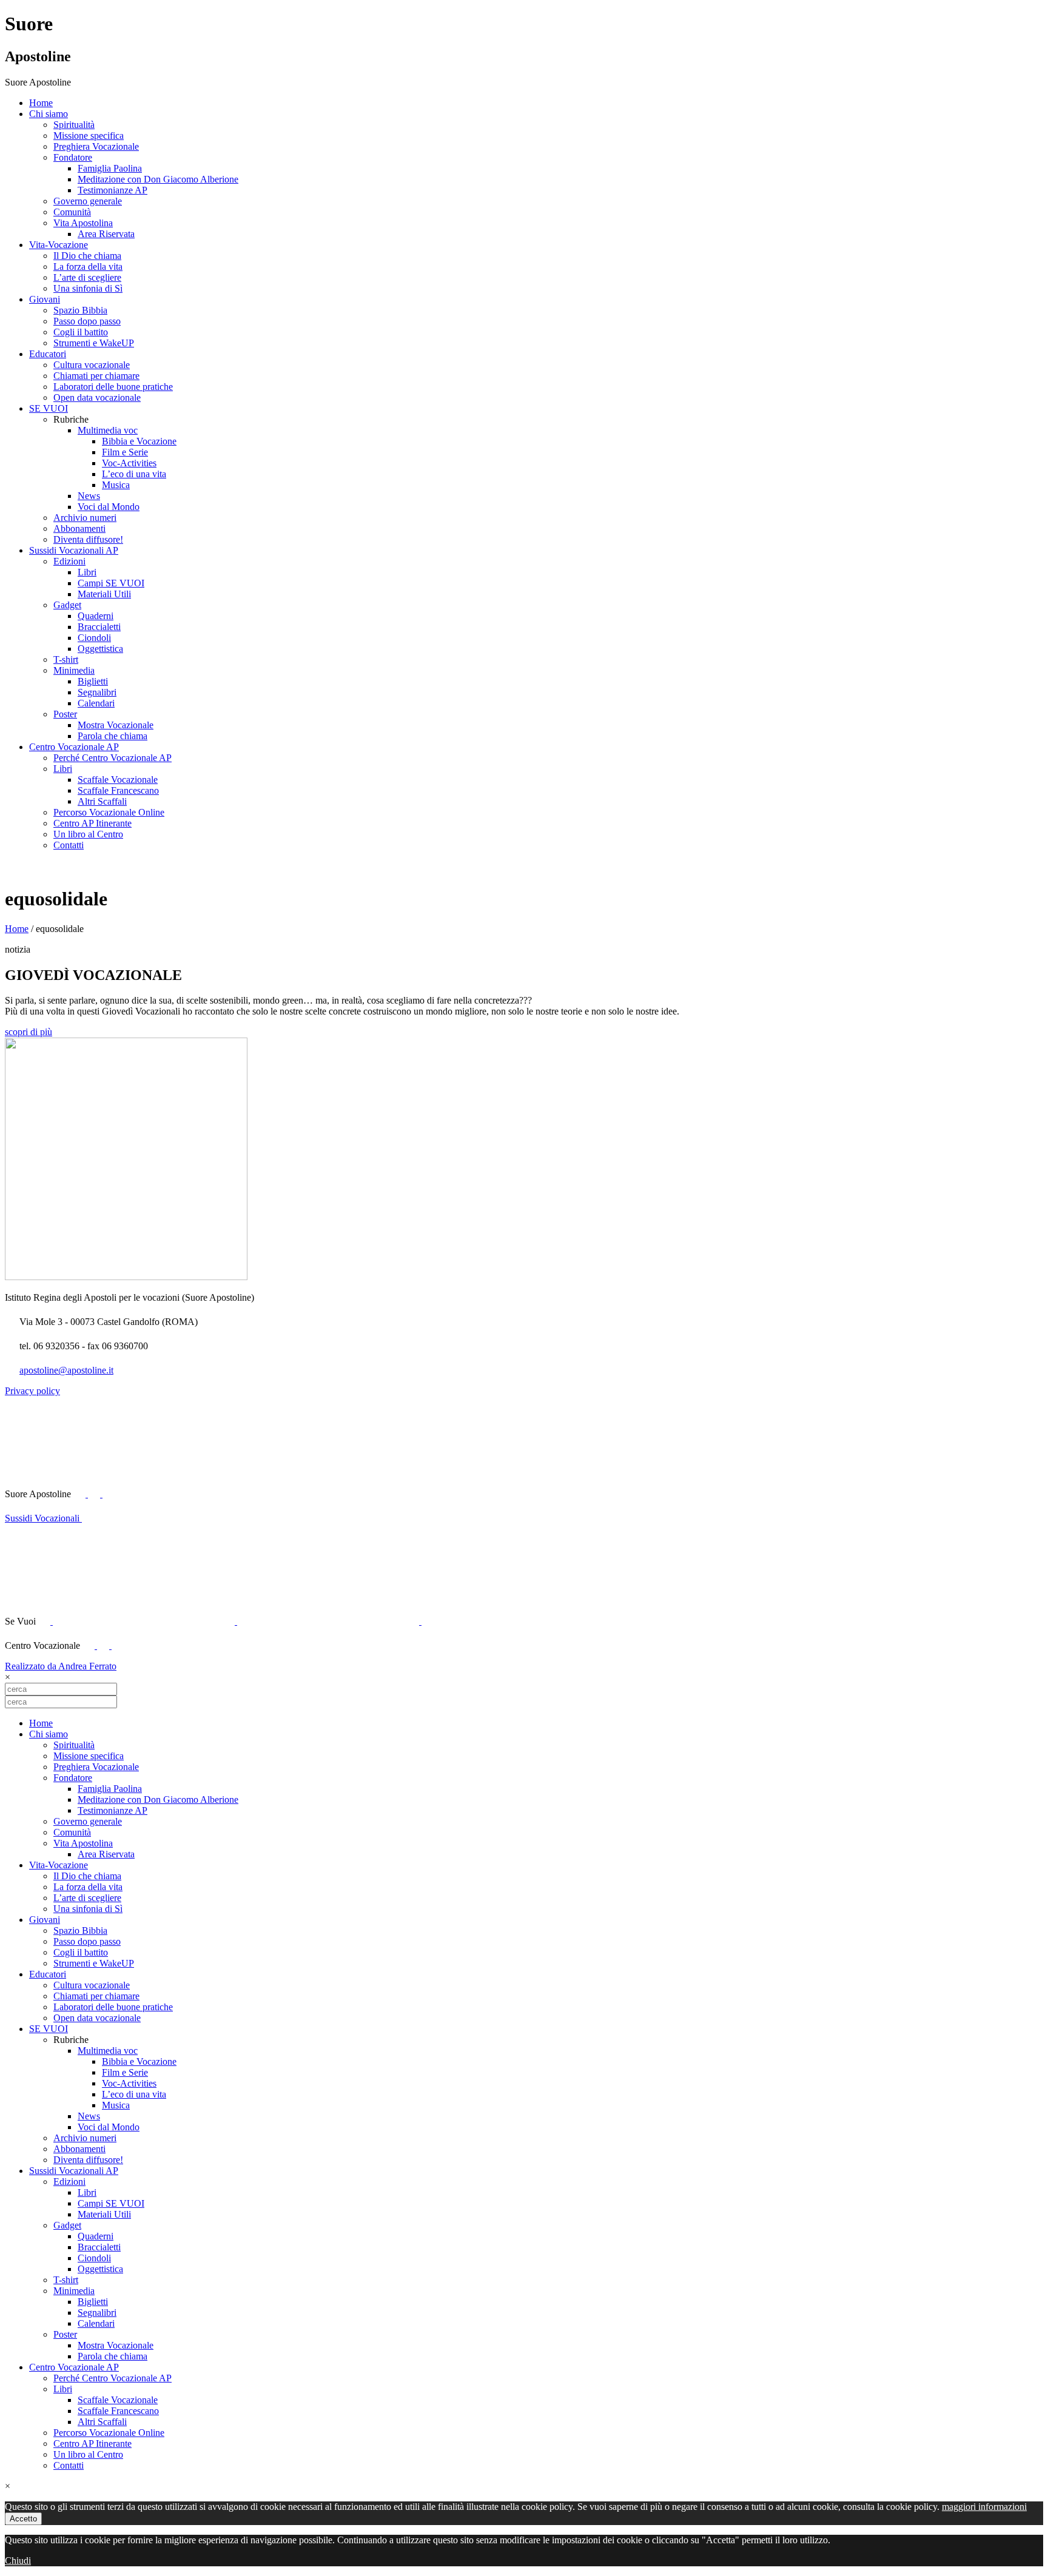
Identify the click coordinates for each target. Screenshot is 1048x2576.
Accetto (23, 2519)
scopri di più (29, 1032)
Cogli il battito (81, 332)
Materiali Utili (104, 594)
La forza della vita (88, 267)
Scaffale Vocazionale (118, 780)
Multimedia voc (108, 430)
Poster (65, 714)
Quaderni (96, 616)
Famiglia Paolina (110, 168)
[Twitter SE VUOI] (145, 1621)
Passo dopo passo (87, 321)
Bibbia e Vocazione (139, 441)
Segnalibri (97, 692)
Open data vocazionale (97, 397)
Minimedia (74, 670)
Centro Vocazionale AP (74, 747)
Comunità (72, 212)
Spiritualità (74, 125)
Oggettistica (100, 649)
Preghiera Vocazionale (96, 146)
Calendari (96, 703)
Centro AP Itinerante (92, 823)
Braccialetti (99, 627)
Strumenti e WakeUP (94, 343)
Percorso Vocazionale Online (109, 812)
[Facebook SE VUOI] (45, 1621)
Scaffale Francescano (118, 790)
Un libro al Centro (88, 834)
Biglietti (93, 681)
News (89, 496)
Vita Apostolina (83, 223)
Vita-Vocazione (59, 245)
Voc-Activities (129, 463)
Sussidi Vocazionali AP (74, 550)
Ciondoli (94, 638)
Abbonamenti (79, 528)
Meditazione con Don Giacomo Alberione (158, 179)
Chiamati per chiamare (96, 376)
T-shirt (66, 659)
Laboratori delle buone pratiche (113, 387)
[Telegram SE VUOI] (512, 1621)
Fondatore (73, 157)
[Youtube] (95, 1494)
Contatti (69, 845)
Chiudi (18, 2561)
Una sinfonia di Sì (88, 288)
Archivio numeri (85, 518)
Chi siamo (49, 114)
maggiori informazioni (984, 2507)
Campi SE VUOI (111, 583)
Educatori (48, 354)
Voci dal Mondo (109, 507)
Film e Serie (125, 452)
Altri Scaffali (102, 801)
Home (41, 103)
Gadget (67, 605)
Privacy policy (32, 1391)
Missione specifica (89, 136)
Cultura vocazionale (92, 365)
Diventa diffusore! (88, 539)
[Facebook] (90, 1645)
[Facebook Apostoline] (81, 1494)
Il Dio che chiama (87, 256)
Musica (116, 485)
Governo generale (88, 201)
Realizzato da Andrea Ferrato (61, 1666)
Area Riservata (106, 234)
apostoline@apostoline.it (66, 1370)
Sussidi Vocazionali (43, 1518)
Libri (87, 572)
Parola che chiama (113, 736)
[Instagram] (118, 1645)
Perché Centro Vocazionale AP (113, 758)
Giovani (45, 299)
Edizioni (69, 561)
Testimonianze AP (113, 190)
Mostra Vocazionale (116, 725)
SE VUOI (49, 408)
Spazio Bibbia (80, 310)
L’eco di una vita (134, 474)
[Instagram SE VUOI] (193, 1494)
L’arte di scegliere (87, 277)
